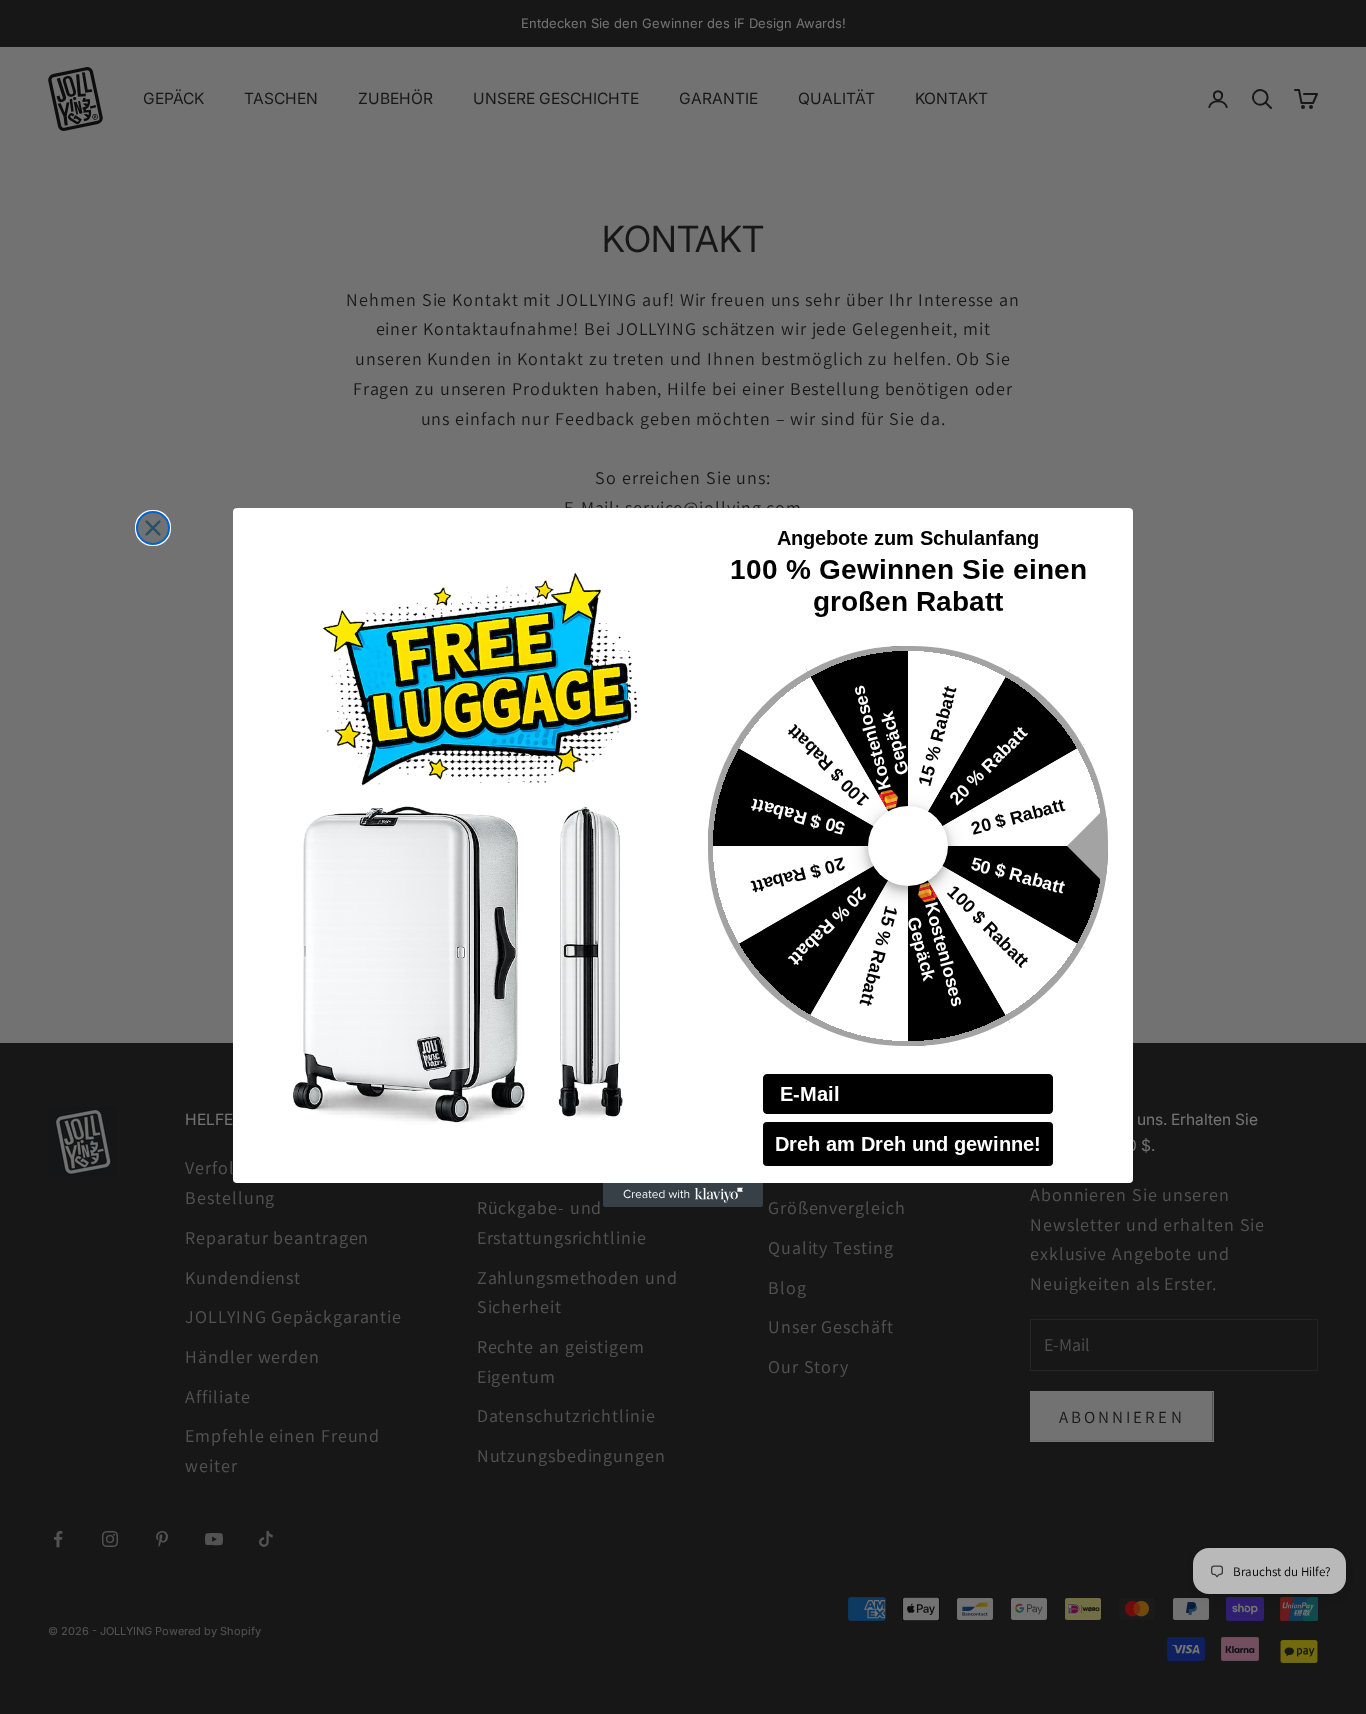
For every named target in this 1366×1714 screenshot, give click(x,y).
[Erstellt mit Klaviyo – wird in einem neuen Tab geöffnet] (683, 1195)
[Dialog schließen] (153, 528)
